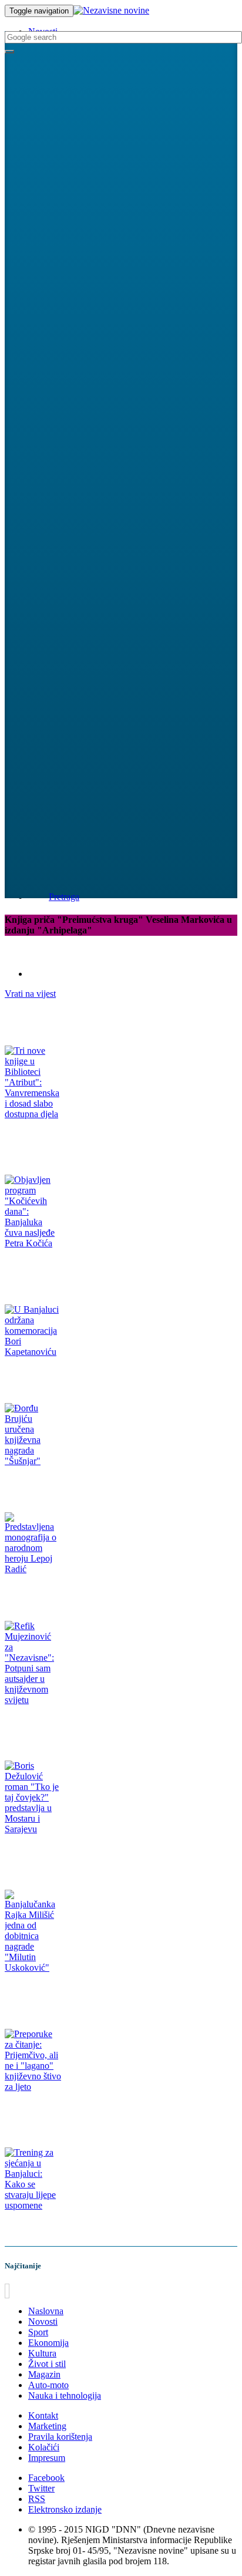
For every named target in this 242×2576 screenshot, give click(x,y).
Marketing (47, 2426)
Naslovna (46, 2311)
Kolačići (44, 2447)
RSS (37, 2499)
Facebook (46, 2478)
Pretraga (64, 897)
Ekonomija (48, 2343)
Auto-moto (48, 2385)
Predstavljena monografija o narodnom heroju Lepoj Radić (103, 1592)
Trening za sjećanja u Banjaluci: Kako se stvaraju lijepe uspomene (114, 2228)
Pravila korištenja (60, 2437)
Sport (38, 2332)
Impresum (47, 2458)
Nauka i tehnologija (65, 2395)
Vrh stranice (32, 2291)
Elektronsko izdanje (65, 2509)
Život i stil (47, 2364)
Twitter (41, 2488)
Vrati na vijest (30, 994)
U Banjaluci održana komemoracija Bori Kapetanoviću (97, 1375)
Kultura (42, 2353)
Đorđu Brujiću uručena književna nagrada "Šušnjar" (93, 1484)
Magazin (44, 2374)
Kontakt (43, 2415)
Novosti (43, 2322)
